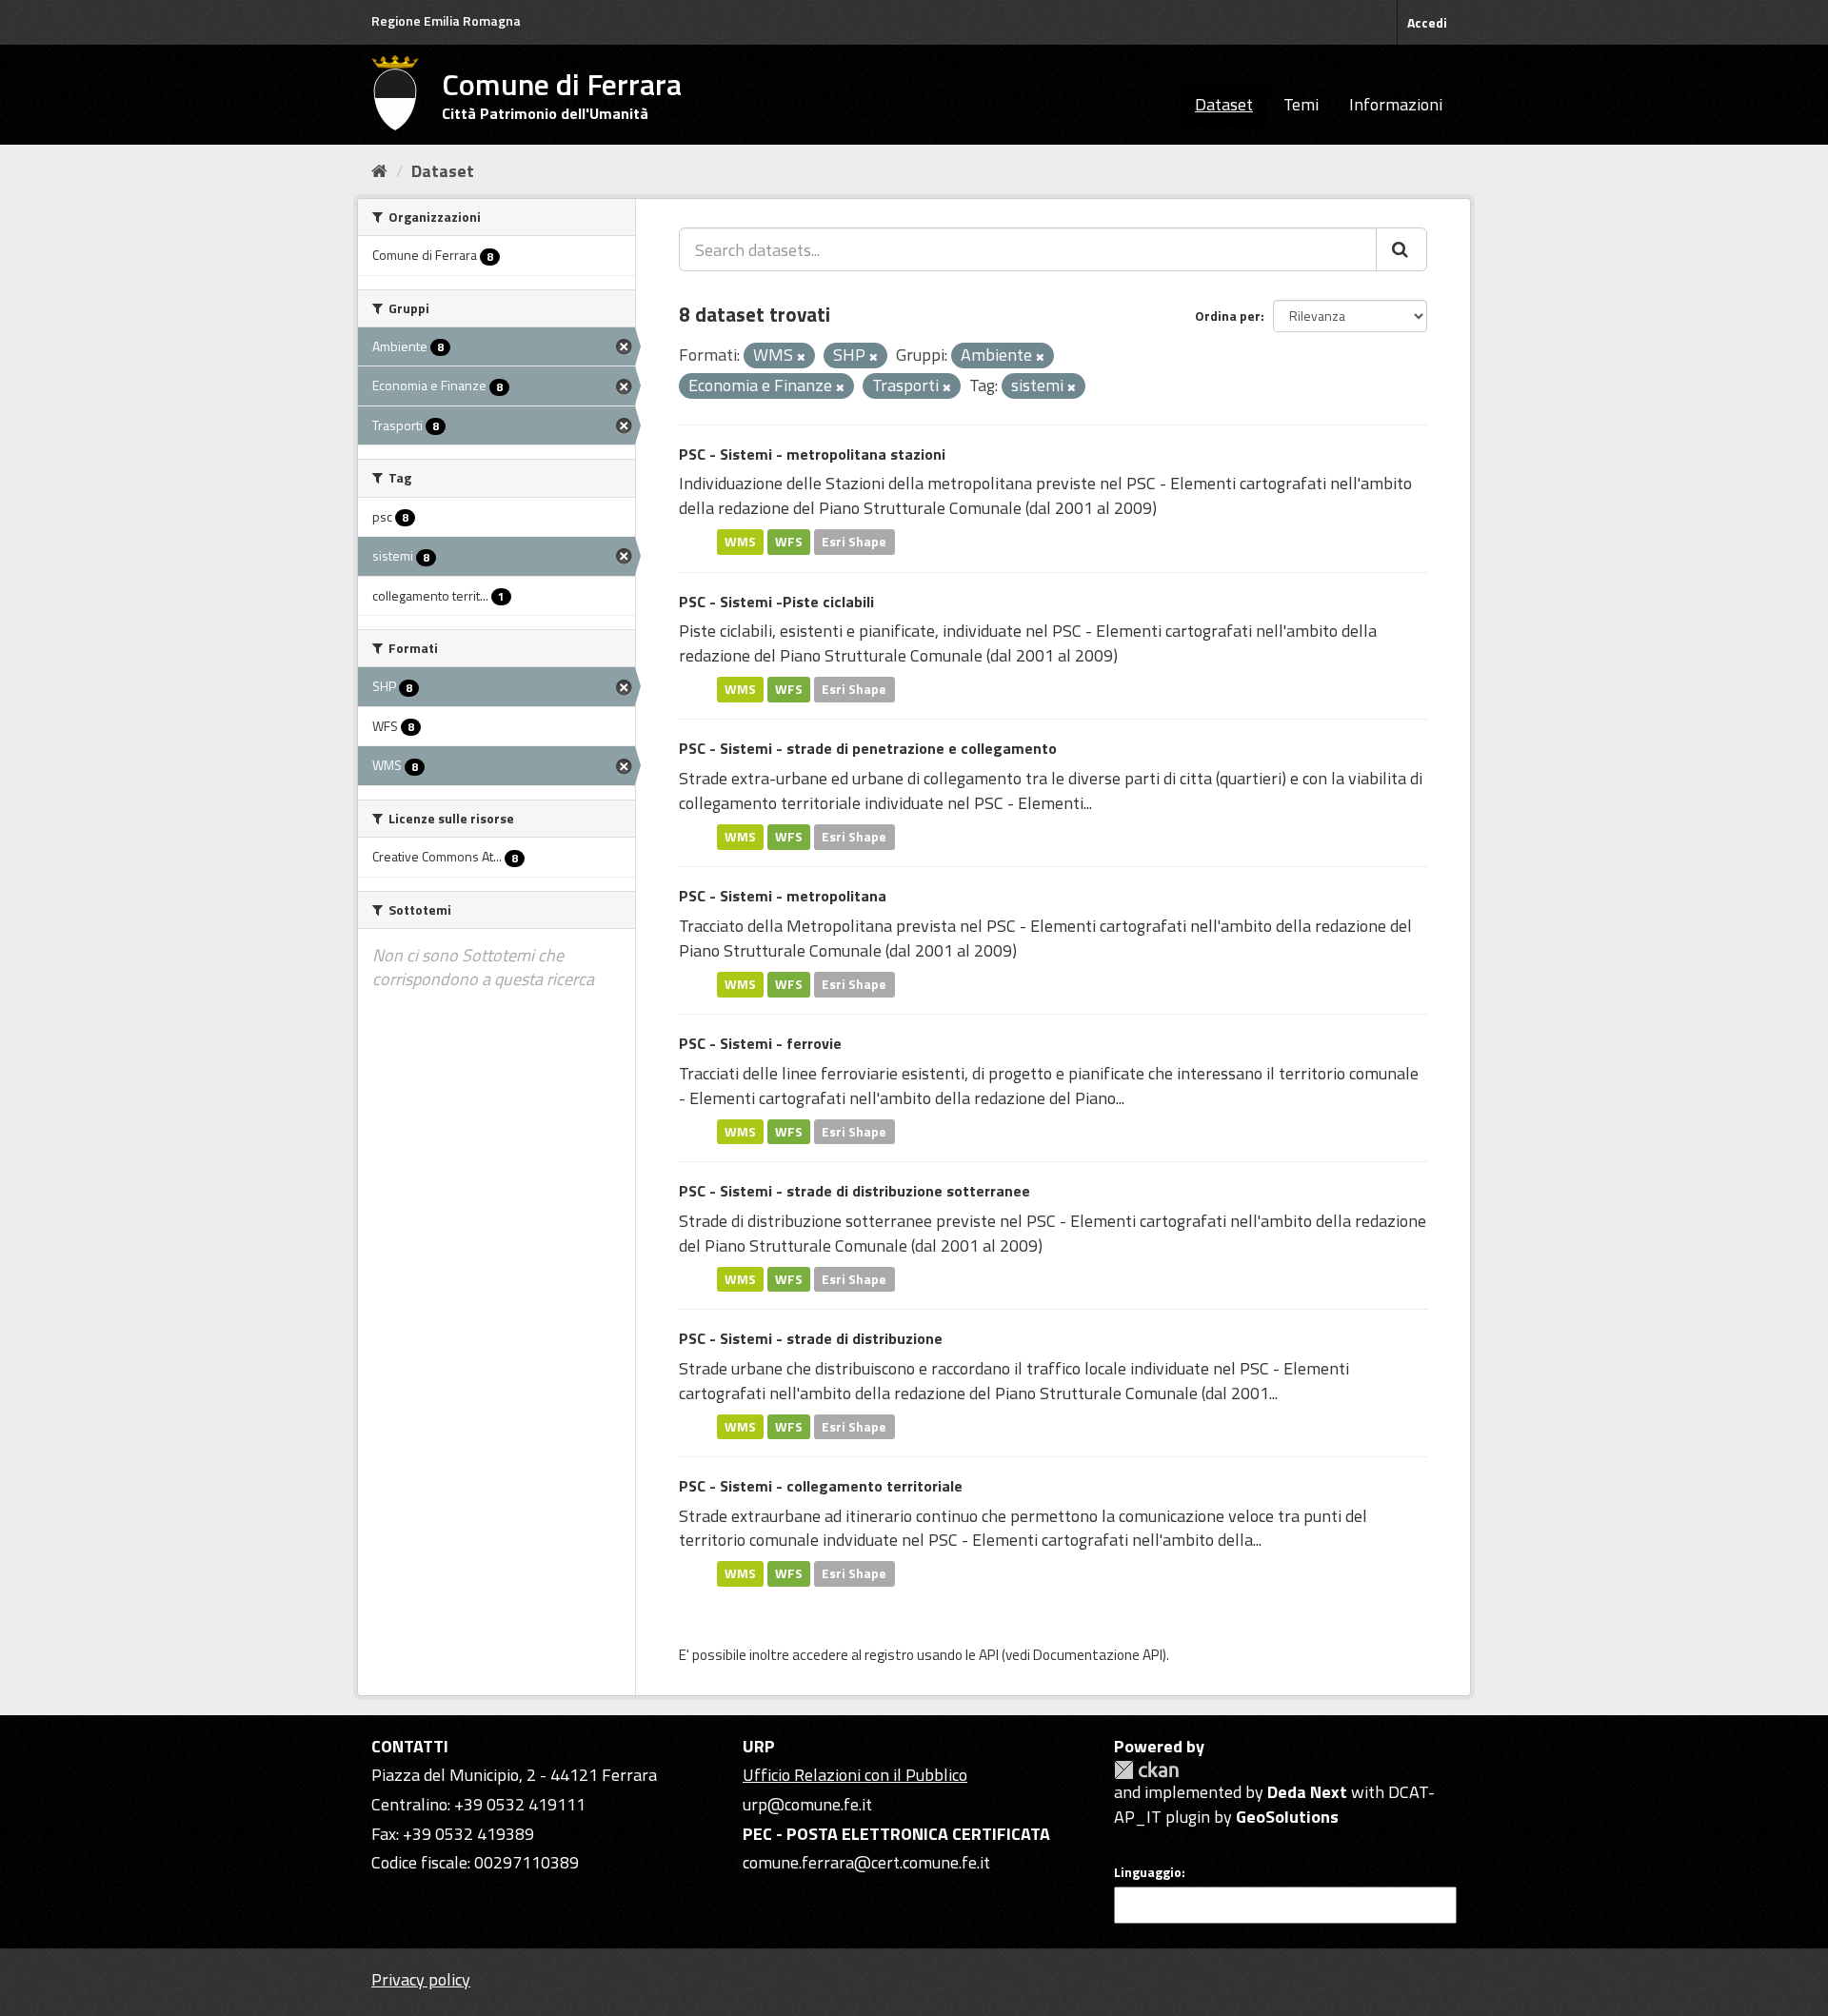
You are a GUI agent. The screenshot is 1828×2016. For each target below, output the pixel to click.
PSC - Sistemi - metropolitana (783, 896)
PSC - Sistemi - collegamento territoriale (821, 1486)
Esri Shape (854, 542)
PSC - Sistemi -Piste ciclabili (776, 602)
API (989, 1655)
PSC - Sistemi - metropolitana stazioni (812, 454)
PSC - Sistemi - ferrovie (760, 1043)
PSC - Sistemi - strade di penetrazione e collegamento (868, 748)
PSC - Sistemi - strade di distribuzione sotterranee (854, 1191)
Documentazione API (1098, 1655)
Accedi (1427, 22)
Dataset (1224, 104)
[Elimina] (801, 357)
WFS (789, 542)
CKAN (1146, 1770)
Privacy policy (421, 1979)
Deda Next (1307, 1792)
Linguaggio (1148, 1872)
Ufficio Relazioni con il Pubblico (855, 1775)
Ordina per (1228, 316)
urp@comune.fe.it (807, 1804)
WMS (740, 542)
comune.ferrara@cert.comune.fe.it (866, 1862)
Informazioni (1396, 104)
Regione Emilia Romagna (446, 20)
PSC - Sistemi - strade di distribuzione (811, 1338)
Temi (1301, 104)
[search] (1401, 249)
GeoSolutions (1287, 1817)
